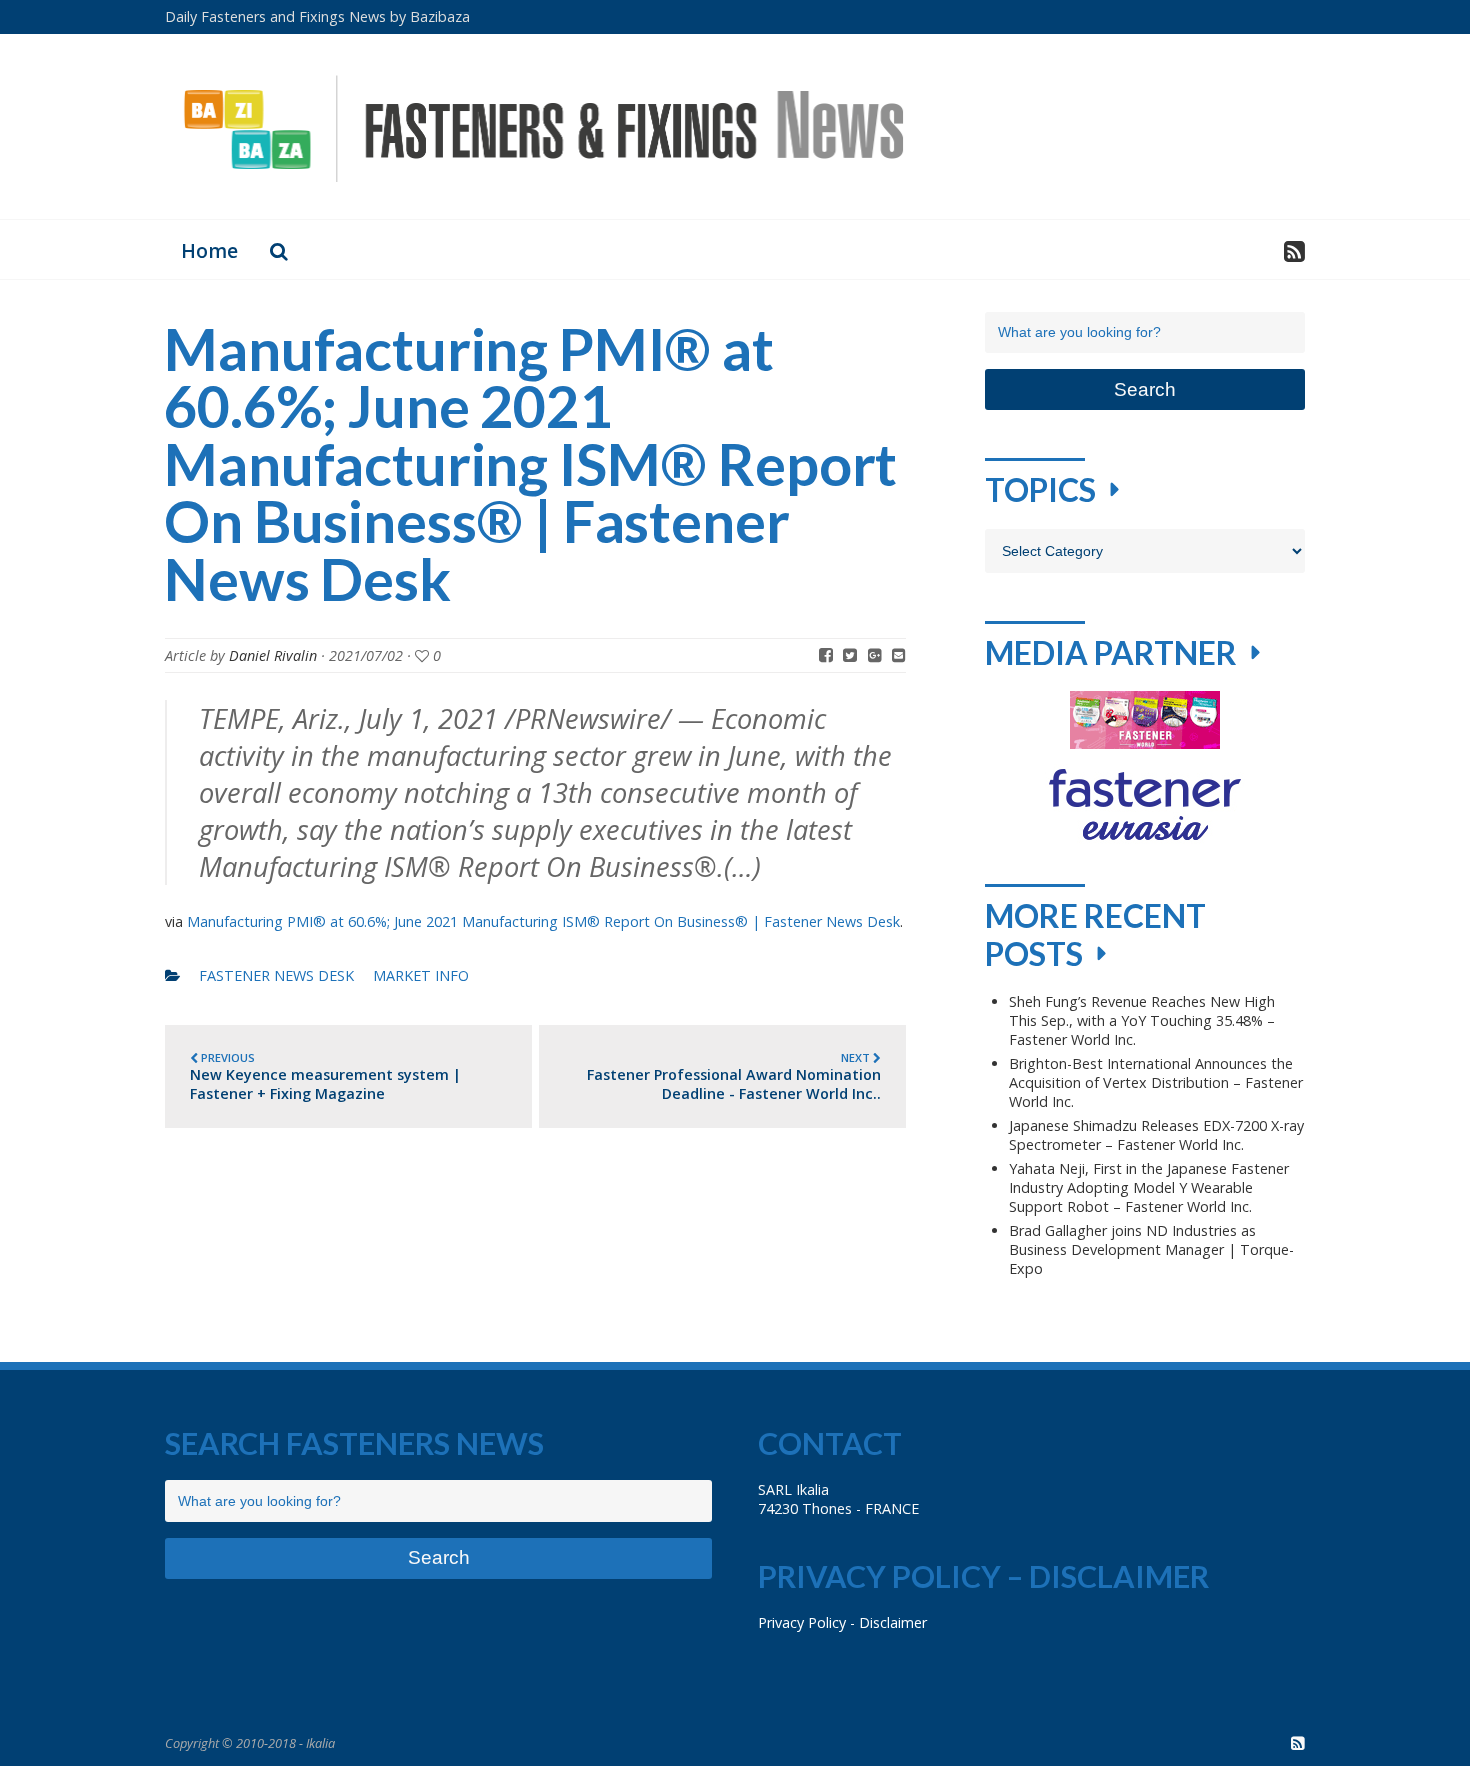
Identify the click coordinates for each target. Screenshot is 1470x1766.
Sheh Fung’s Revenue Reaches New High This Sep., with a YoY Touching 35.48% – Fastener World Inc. (1142, 1020)
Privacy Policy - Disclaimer (842, 1622)
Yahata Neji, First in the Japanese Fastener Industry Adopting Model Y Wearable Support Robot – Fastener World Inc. (1149, 1187)
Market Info (421, 975)
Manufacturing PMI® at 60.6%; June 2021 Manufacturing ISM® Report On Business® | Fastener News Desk (543, 921)
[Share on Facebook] (826, 655)
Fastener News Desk (276, 975)
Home (209, 250)
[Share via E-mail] (899, 655)
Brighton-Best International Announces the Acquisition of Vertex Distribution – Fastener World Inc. (1156, 1082)
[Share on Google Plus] (875, 655)
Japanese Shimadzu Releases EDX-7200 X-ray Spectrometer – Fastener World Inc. (1156, 1135)
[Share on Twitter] (850, 655)
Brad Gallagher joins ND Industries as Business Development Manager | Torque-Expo (1151, 1249)
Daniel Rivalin (273, 655)
